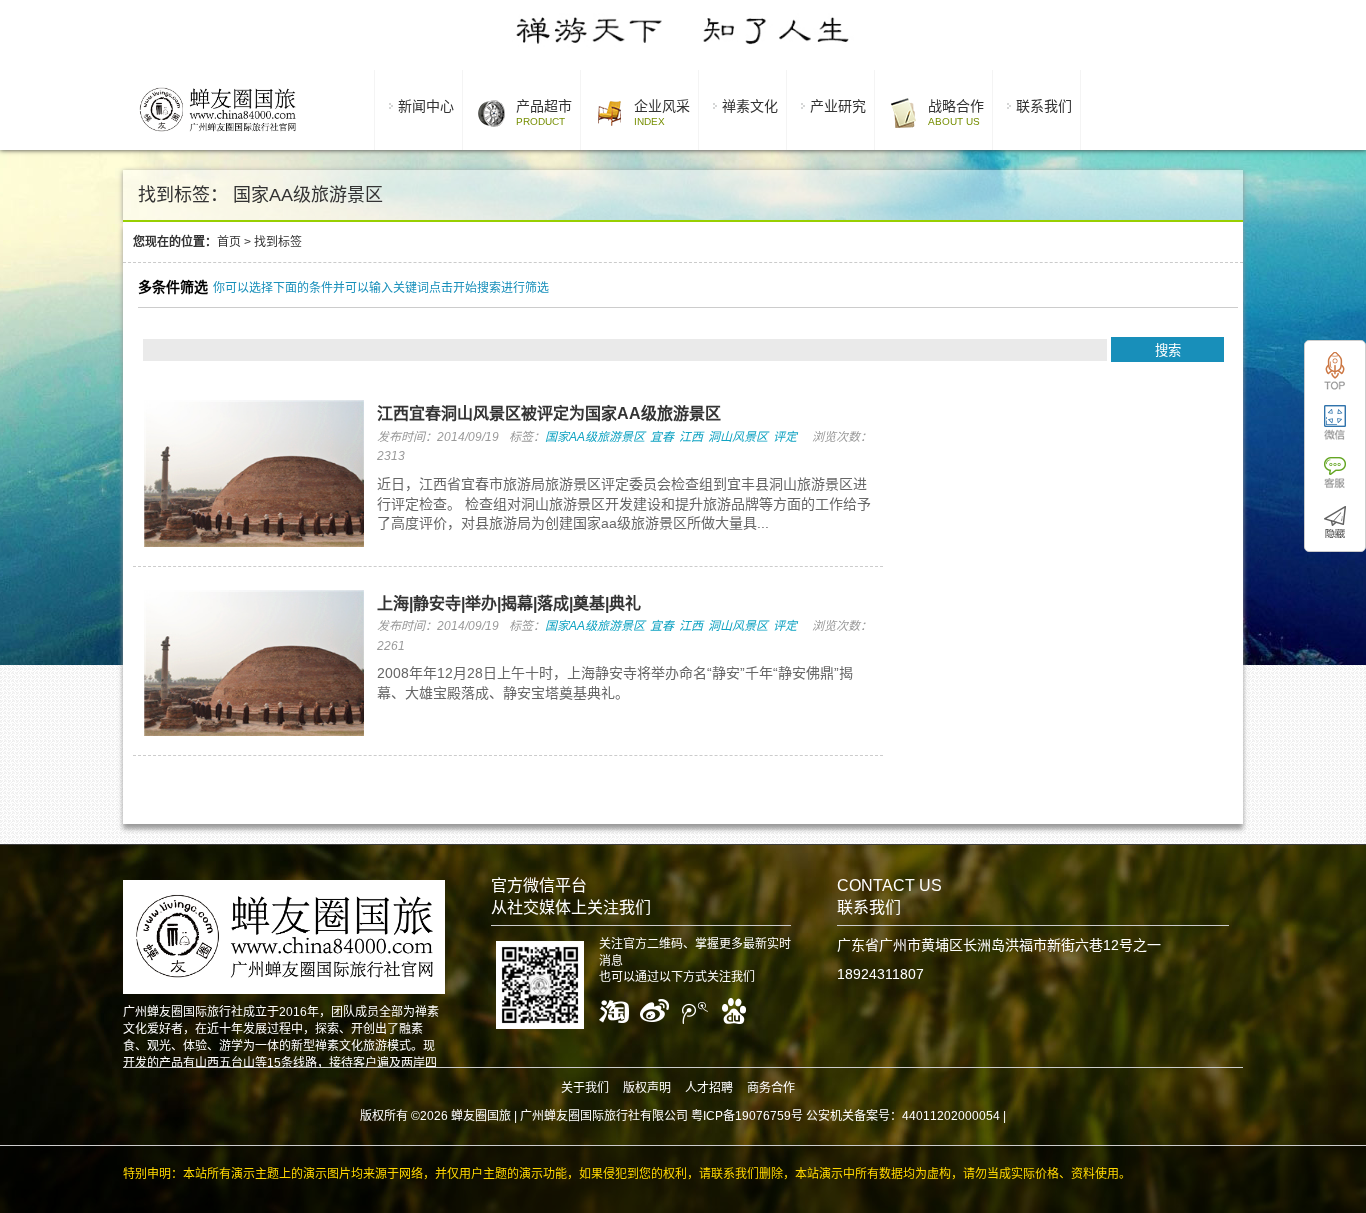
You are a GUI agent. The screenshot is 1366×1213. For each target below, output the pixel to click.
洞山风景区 (738, 437)
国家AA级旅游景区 (595, 437)
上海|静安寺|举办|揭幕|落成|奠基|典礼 (509, 603)
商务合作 (771, 1088)
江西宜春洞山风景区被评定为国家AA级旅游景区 (549, 413)
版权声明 (647, 1088)
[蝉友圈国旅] (217, 135)
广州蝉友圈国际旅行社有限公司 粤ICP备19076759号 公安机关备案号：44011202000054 (760, 1116)
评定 (785, 437)
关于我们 (585, 1088)
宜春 (662, 437)
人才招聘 (709, 1088)
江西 (691, 437)
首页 (229, 242)
